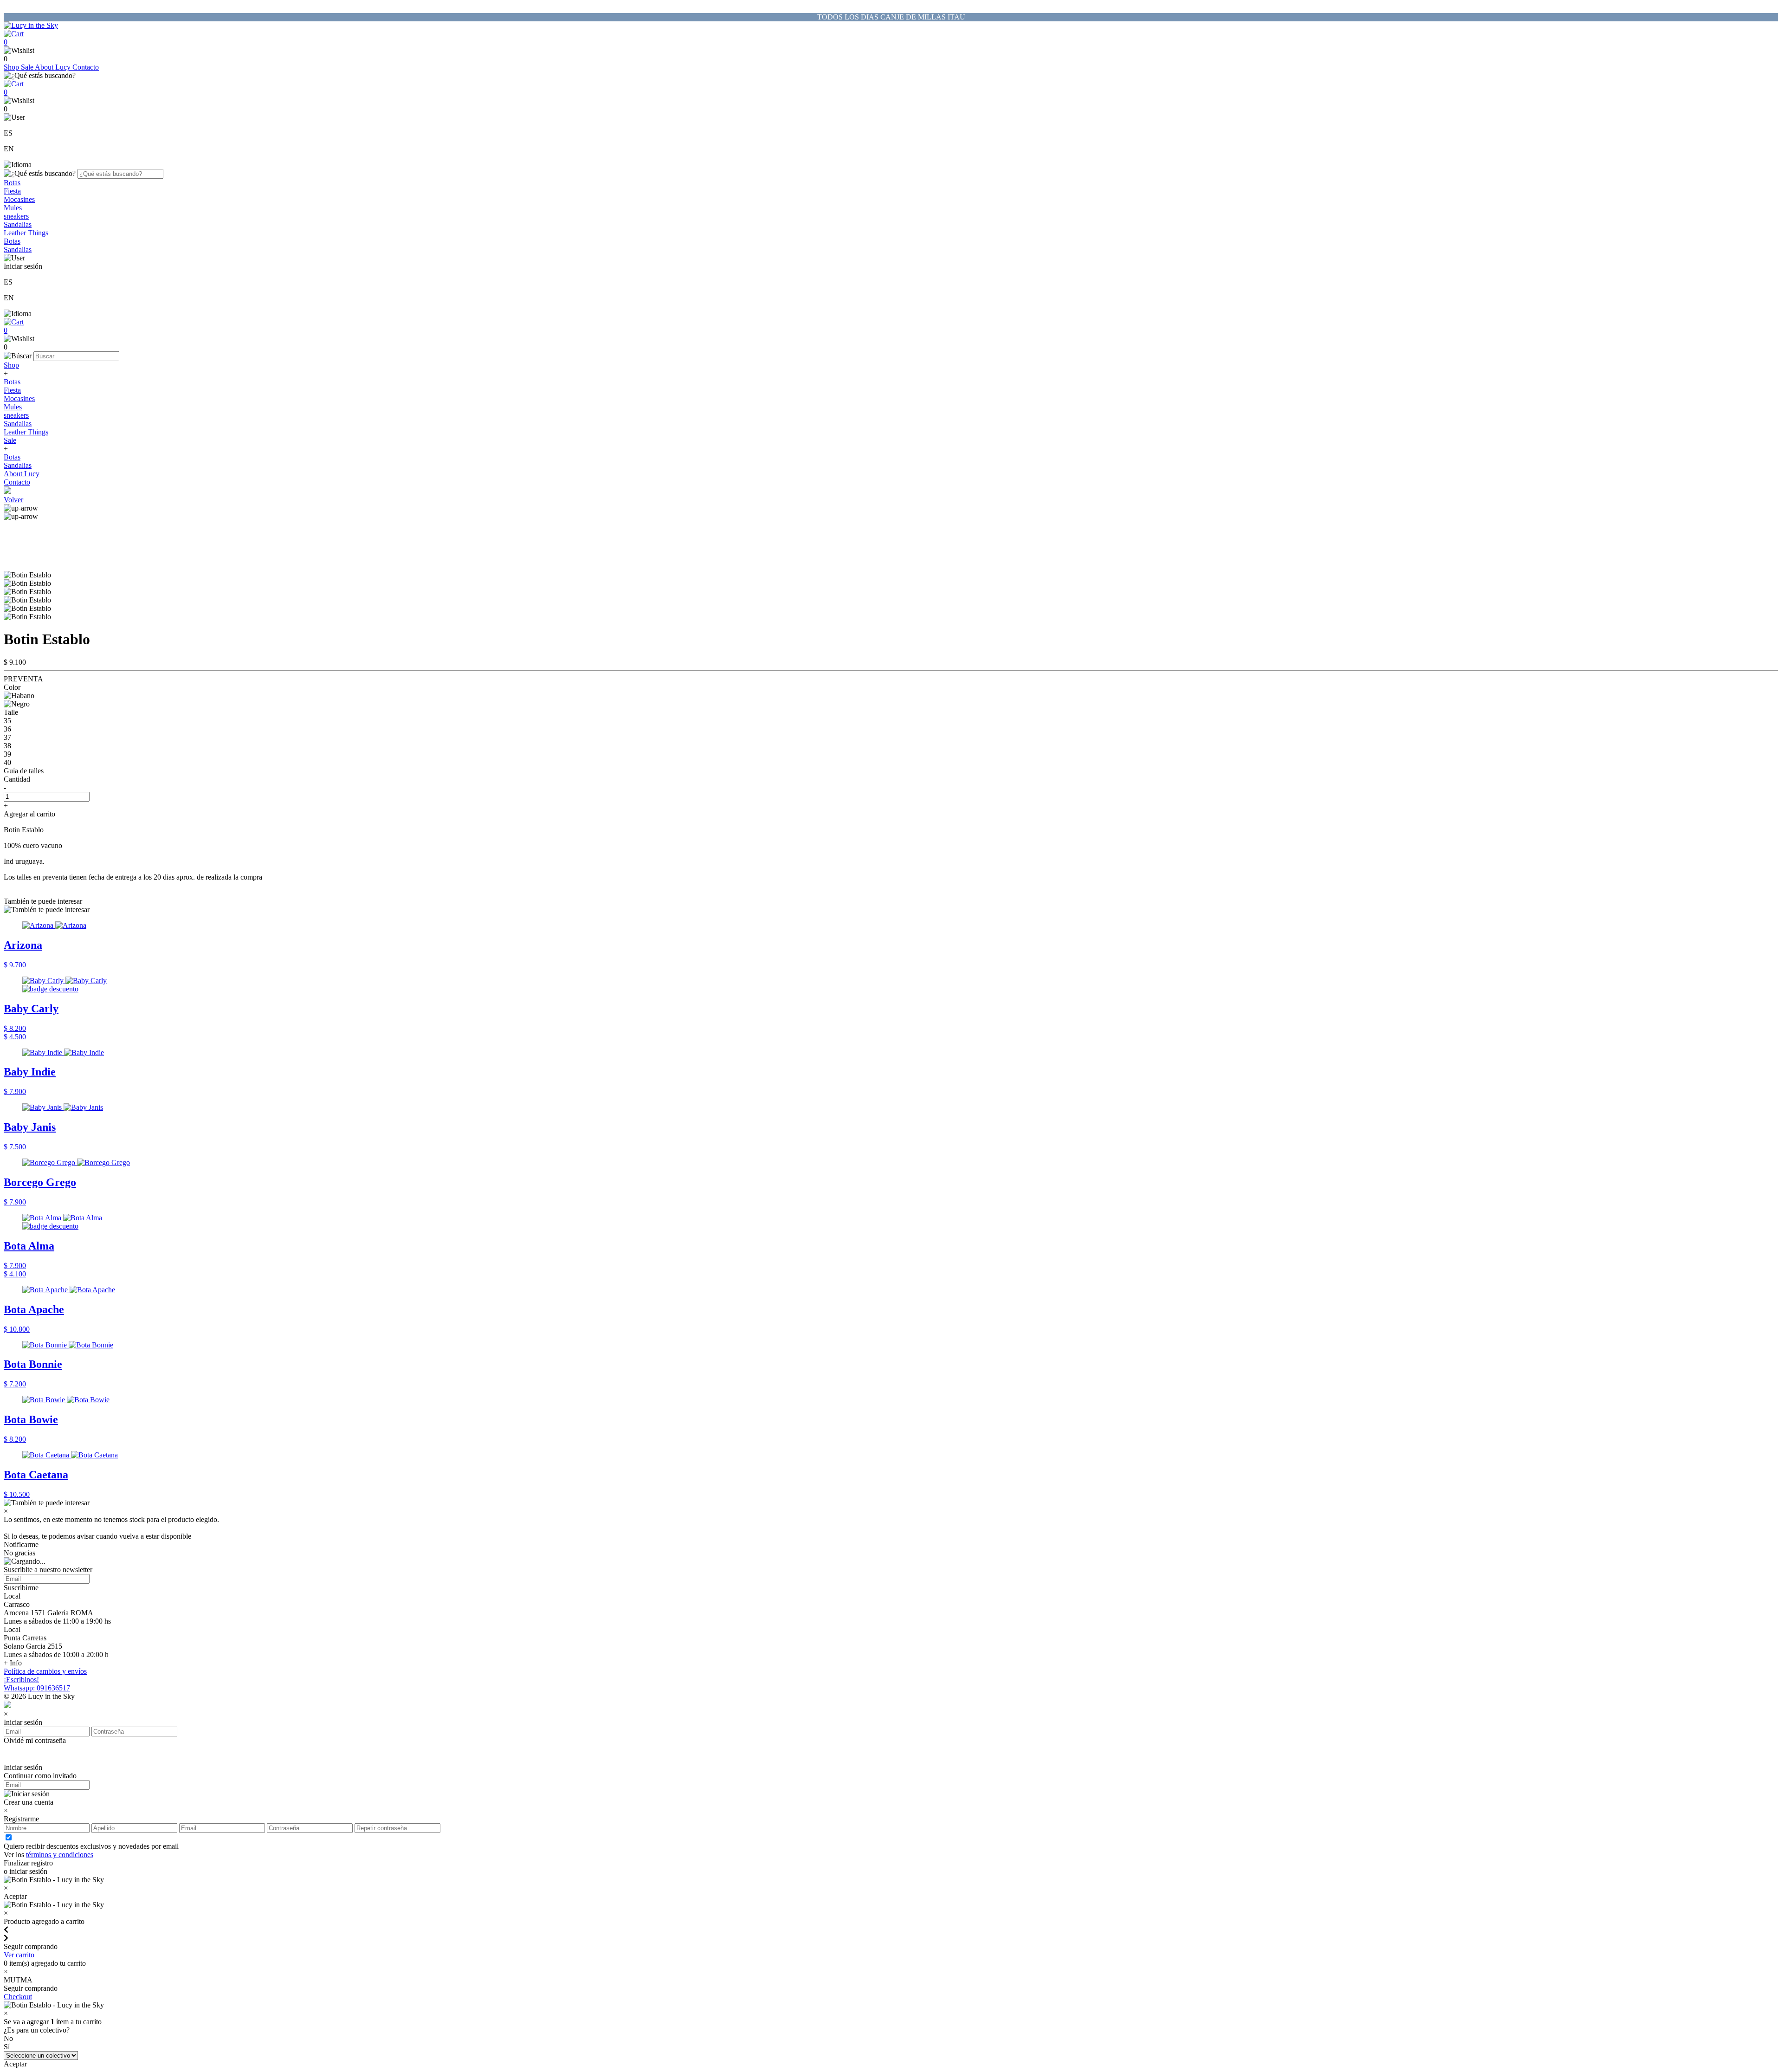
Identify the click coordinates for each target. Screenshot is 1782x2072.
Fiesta (12, 191)
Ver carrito (19, 1955)
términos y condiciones (60, 1855)
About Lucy (54, 67)
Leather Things (26, 233)
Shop (12, 67)
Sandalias (18, 224)
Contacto (86, 67)
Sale (28, 67)
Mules (13, 208)
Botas (12, 183)
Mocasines (19, 199)
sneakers (16, 216)
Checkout (18, 1997)
